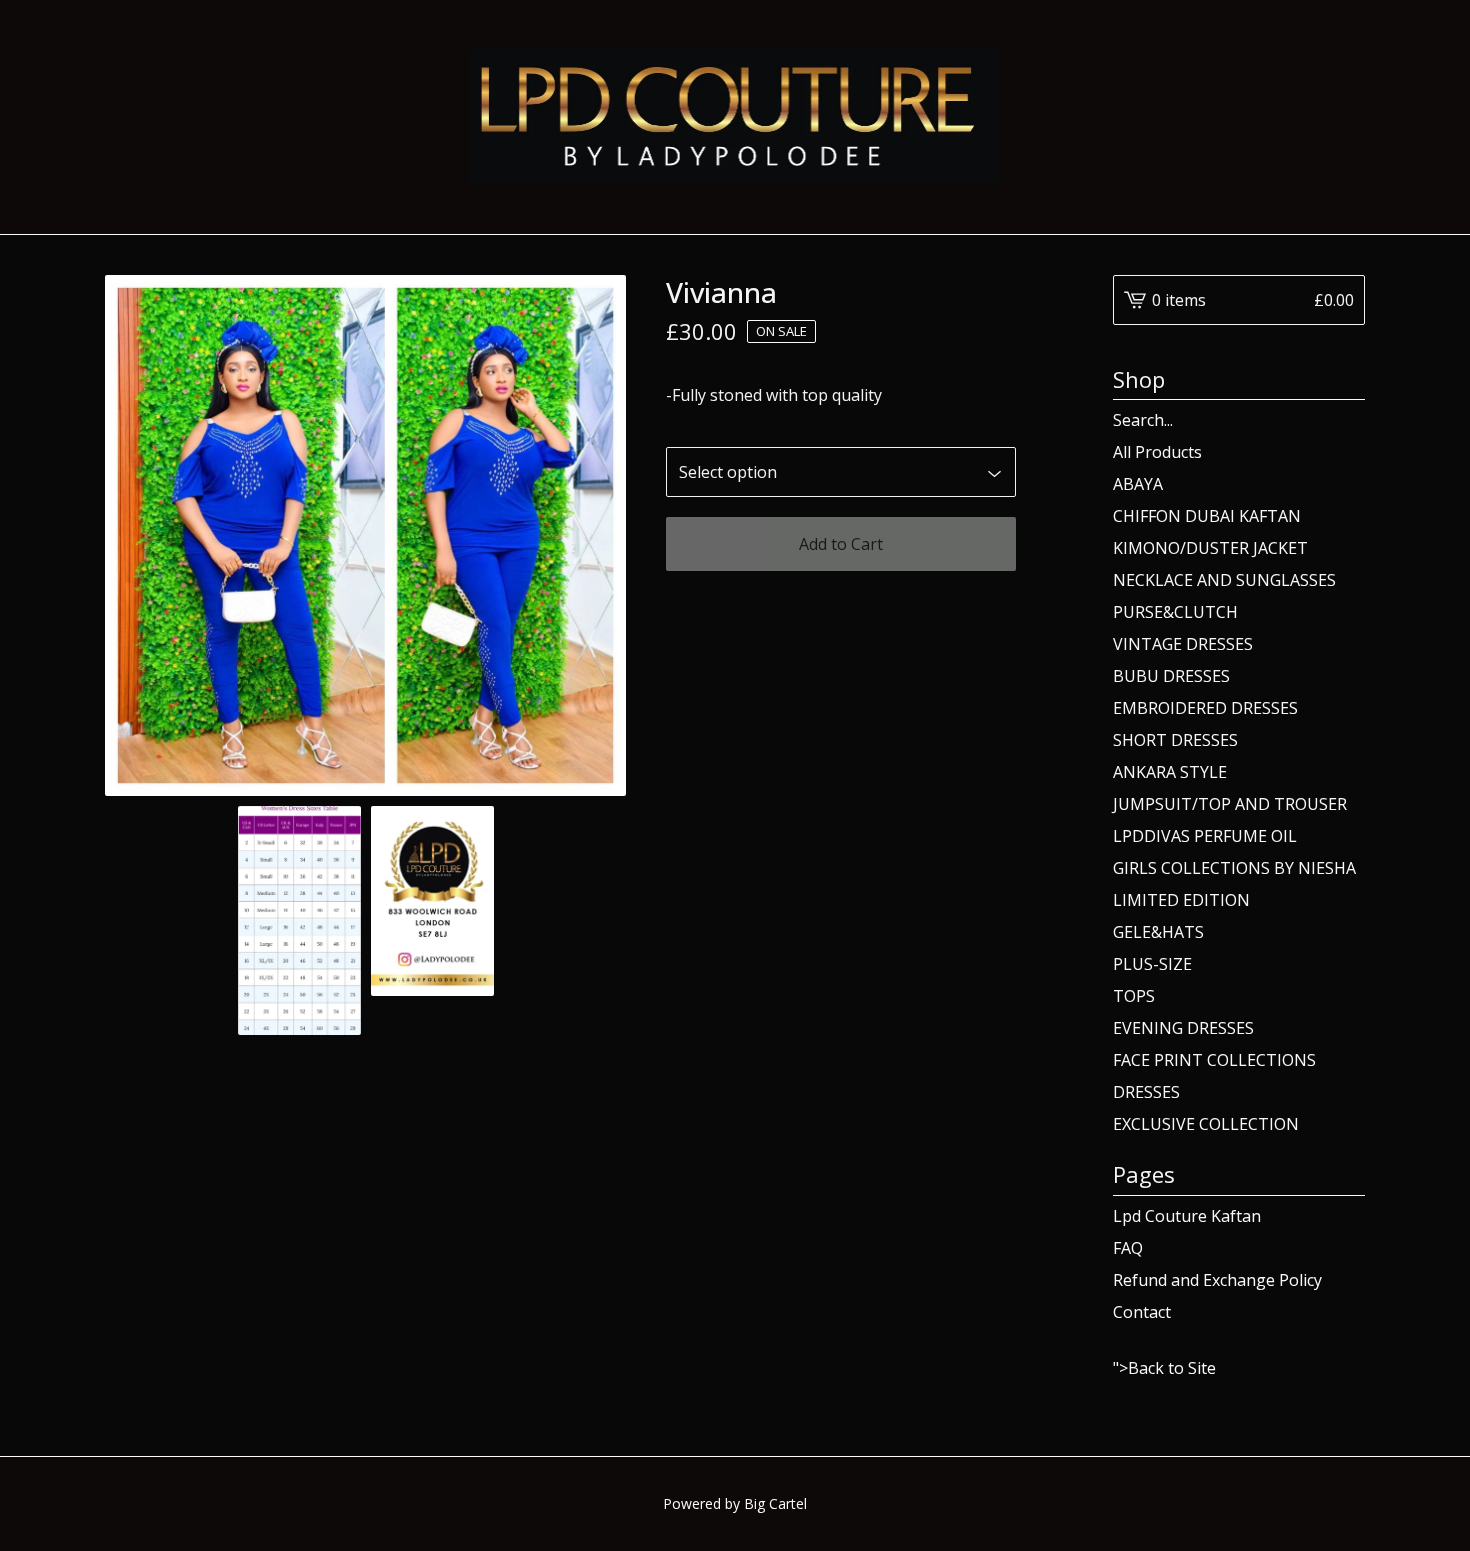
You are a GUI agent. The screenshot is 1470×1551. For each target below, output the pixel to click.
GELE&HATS (1158, 932)
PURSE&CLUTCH (1175, 612)
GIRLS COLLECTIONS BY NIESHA (1234, 868)
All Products (1157, 452)
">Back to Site (1164, 1368)
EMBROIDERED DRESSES (1205, 708)
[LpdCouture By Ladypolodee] (735, 117)
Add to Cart (841, 544)
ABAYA (1138, 484)
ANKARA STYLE (1170, 772)
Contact (1142, 1312)
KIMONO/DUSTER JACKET (1210, 548)
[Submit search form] (1350, 420)
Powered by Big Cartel (735, 1503)
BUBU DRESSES (1171, 676)
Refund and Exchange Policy (1217, 1280)
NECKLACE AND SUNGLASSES (1224, 580)
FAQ (1128, 1248)
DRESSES (1146, 1092)
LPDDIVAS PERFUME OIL (1205, 836)
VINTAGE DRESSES (1183, 644)
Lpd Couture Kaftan (1187, 1216)
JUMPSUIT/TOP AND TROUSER (1230, 804)
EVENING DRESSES (1183, 1028)
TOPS (1134, 996)
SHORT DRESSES (1175, 740)
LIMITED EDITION (1181, 900)
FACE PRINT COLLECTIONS (1214, 1060)
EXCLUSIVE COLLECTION (1206, 1124)
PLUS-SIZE (1152, 964)
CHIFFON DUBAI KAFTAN (1207, 516)
